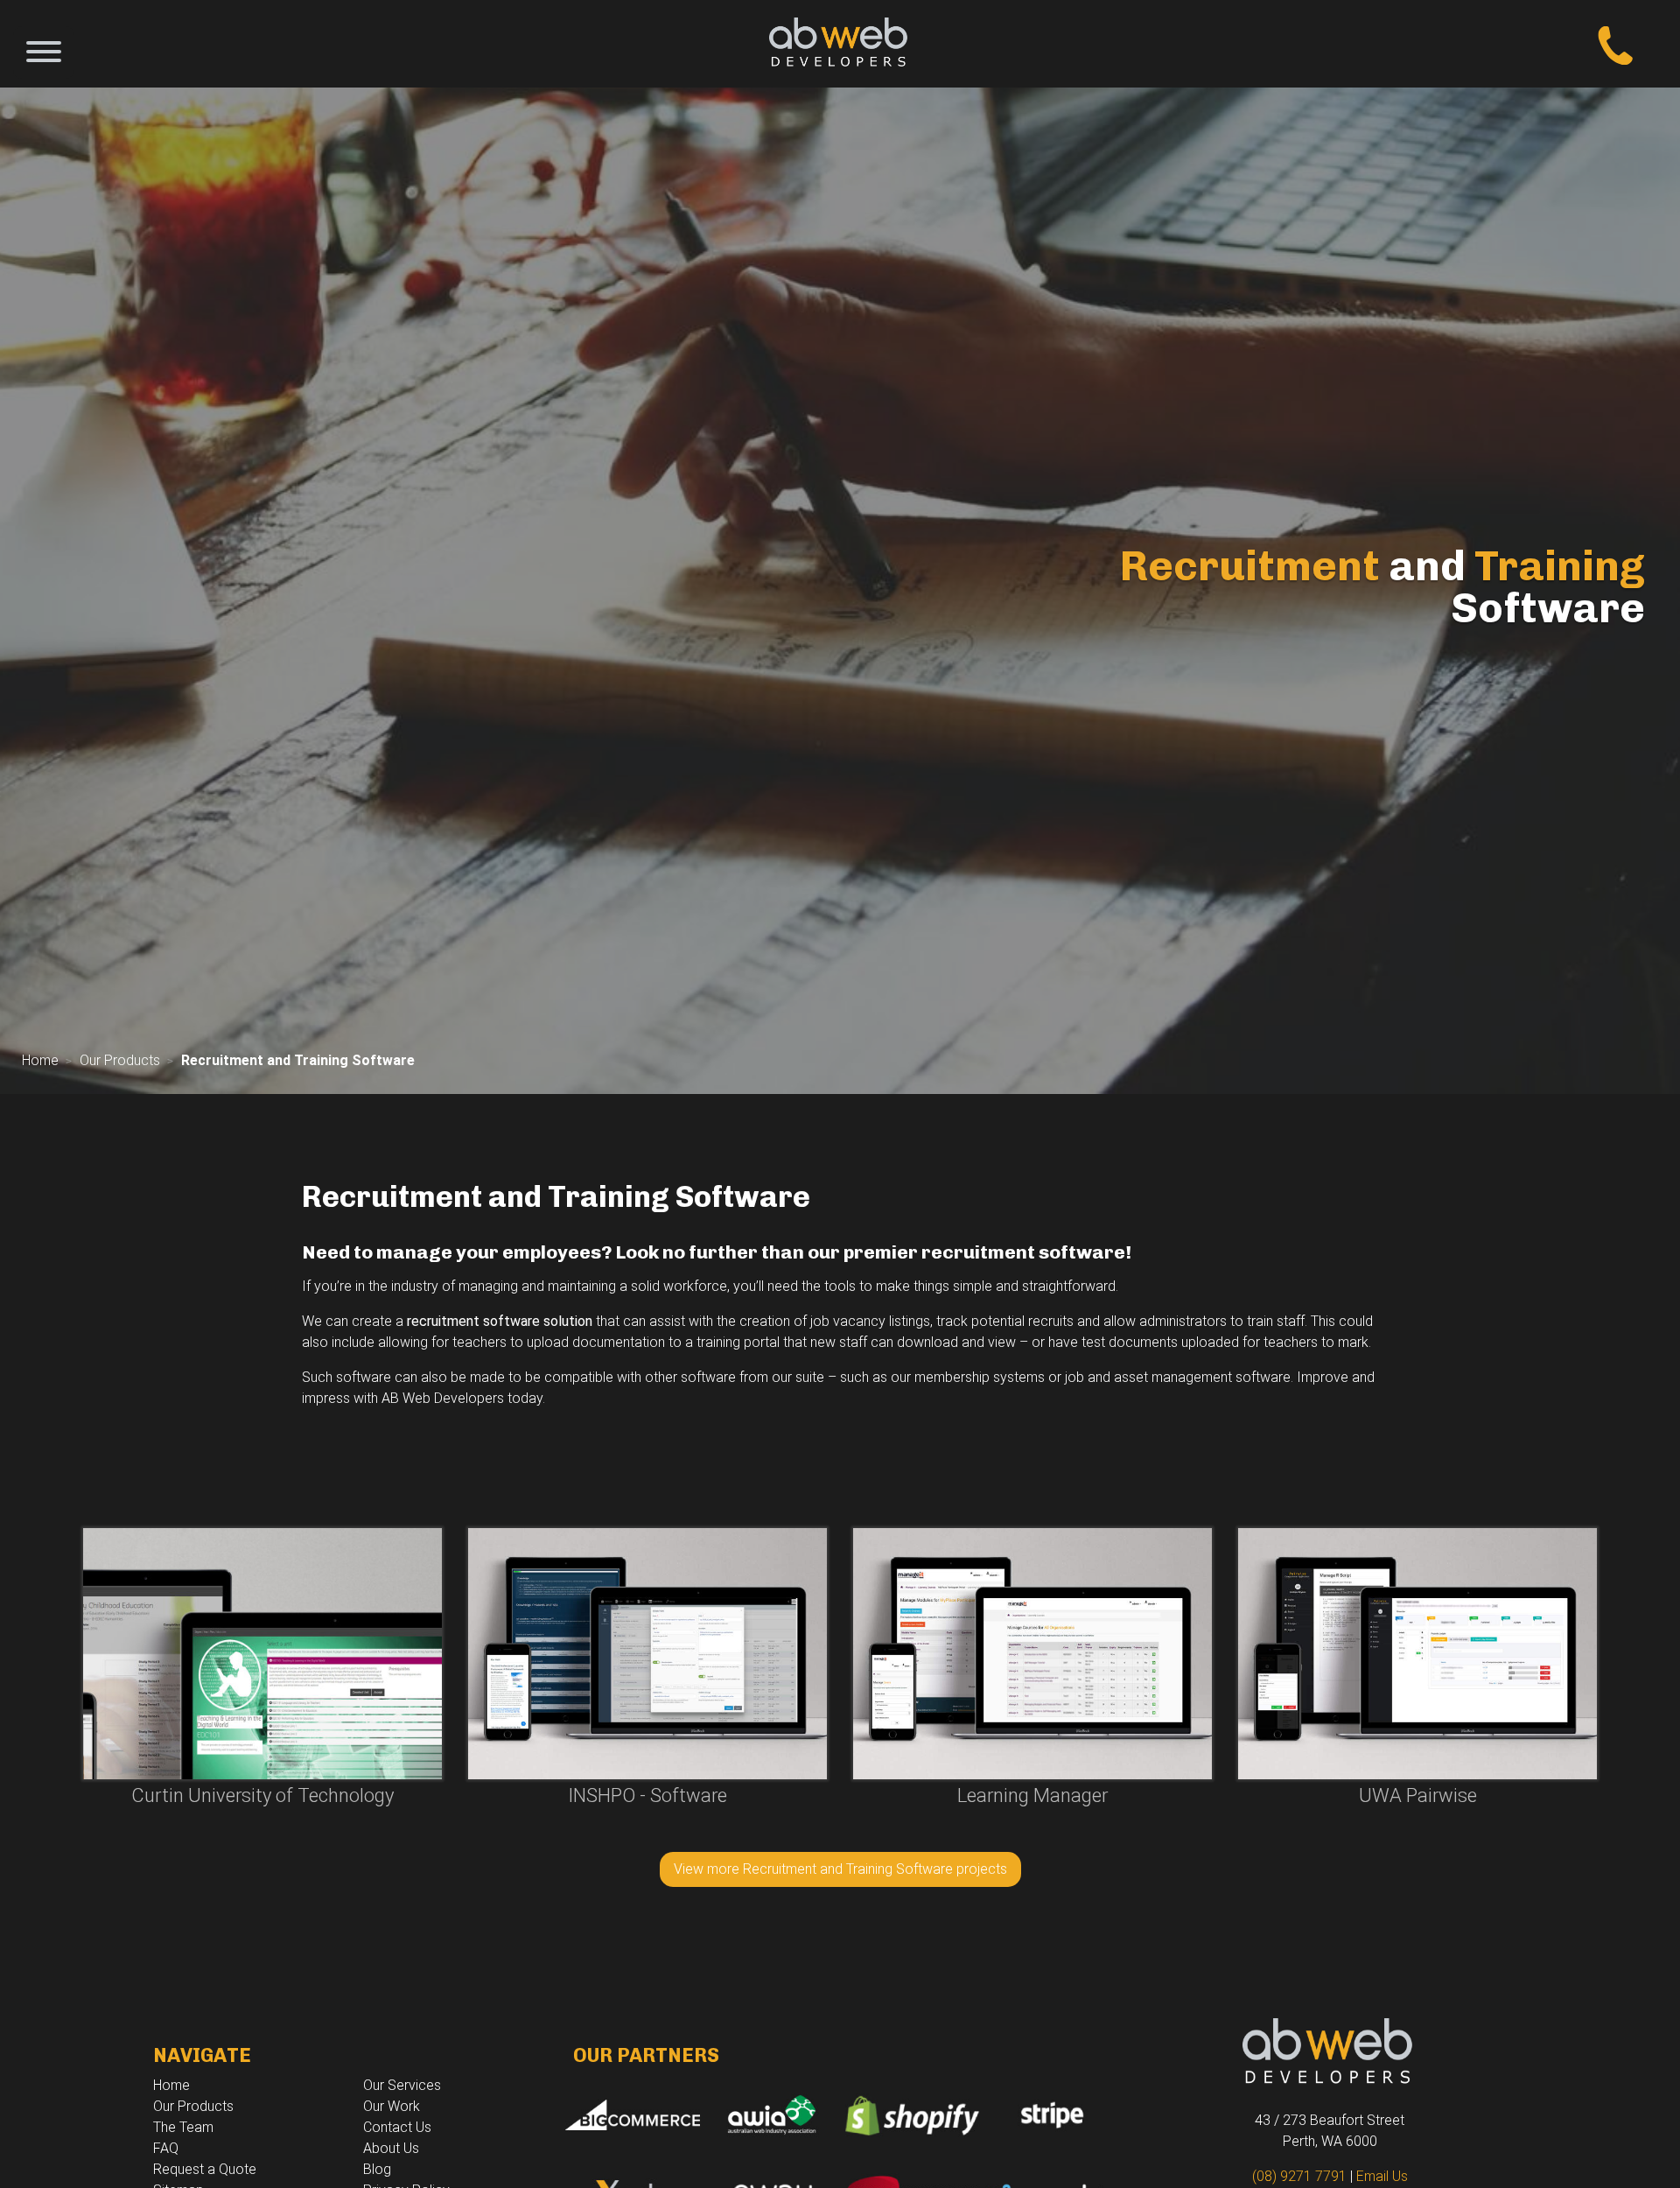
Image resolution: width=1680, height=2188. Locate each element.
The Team (183, 2127)
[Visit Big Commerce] (630, 2113)
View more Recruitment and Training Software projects (840, 1869)
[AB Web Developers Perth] (840, 44)
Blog (377, 2169)
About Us (391, 2148)
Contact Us (397, 2127)
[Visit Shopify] (910, 2113)
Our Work (392, 2106)
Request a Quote (205, 2169)
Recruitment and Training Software (298, 1060)
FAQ (166, 2148)
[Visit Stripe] (1050, 2113)
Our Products (120, 1060)
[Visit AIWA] (770, 2113)
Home (40, 1060)
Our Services (402, 2085)
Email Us (1382, 2176)
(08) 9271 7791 (1299, 2176)
